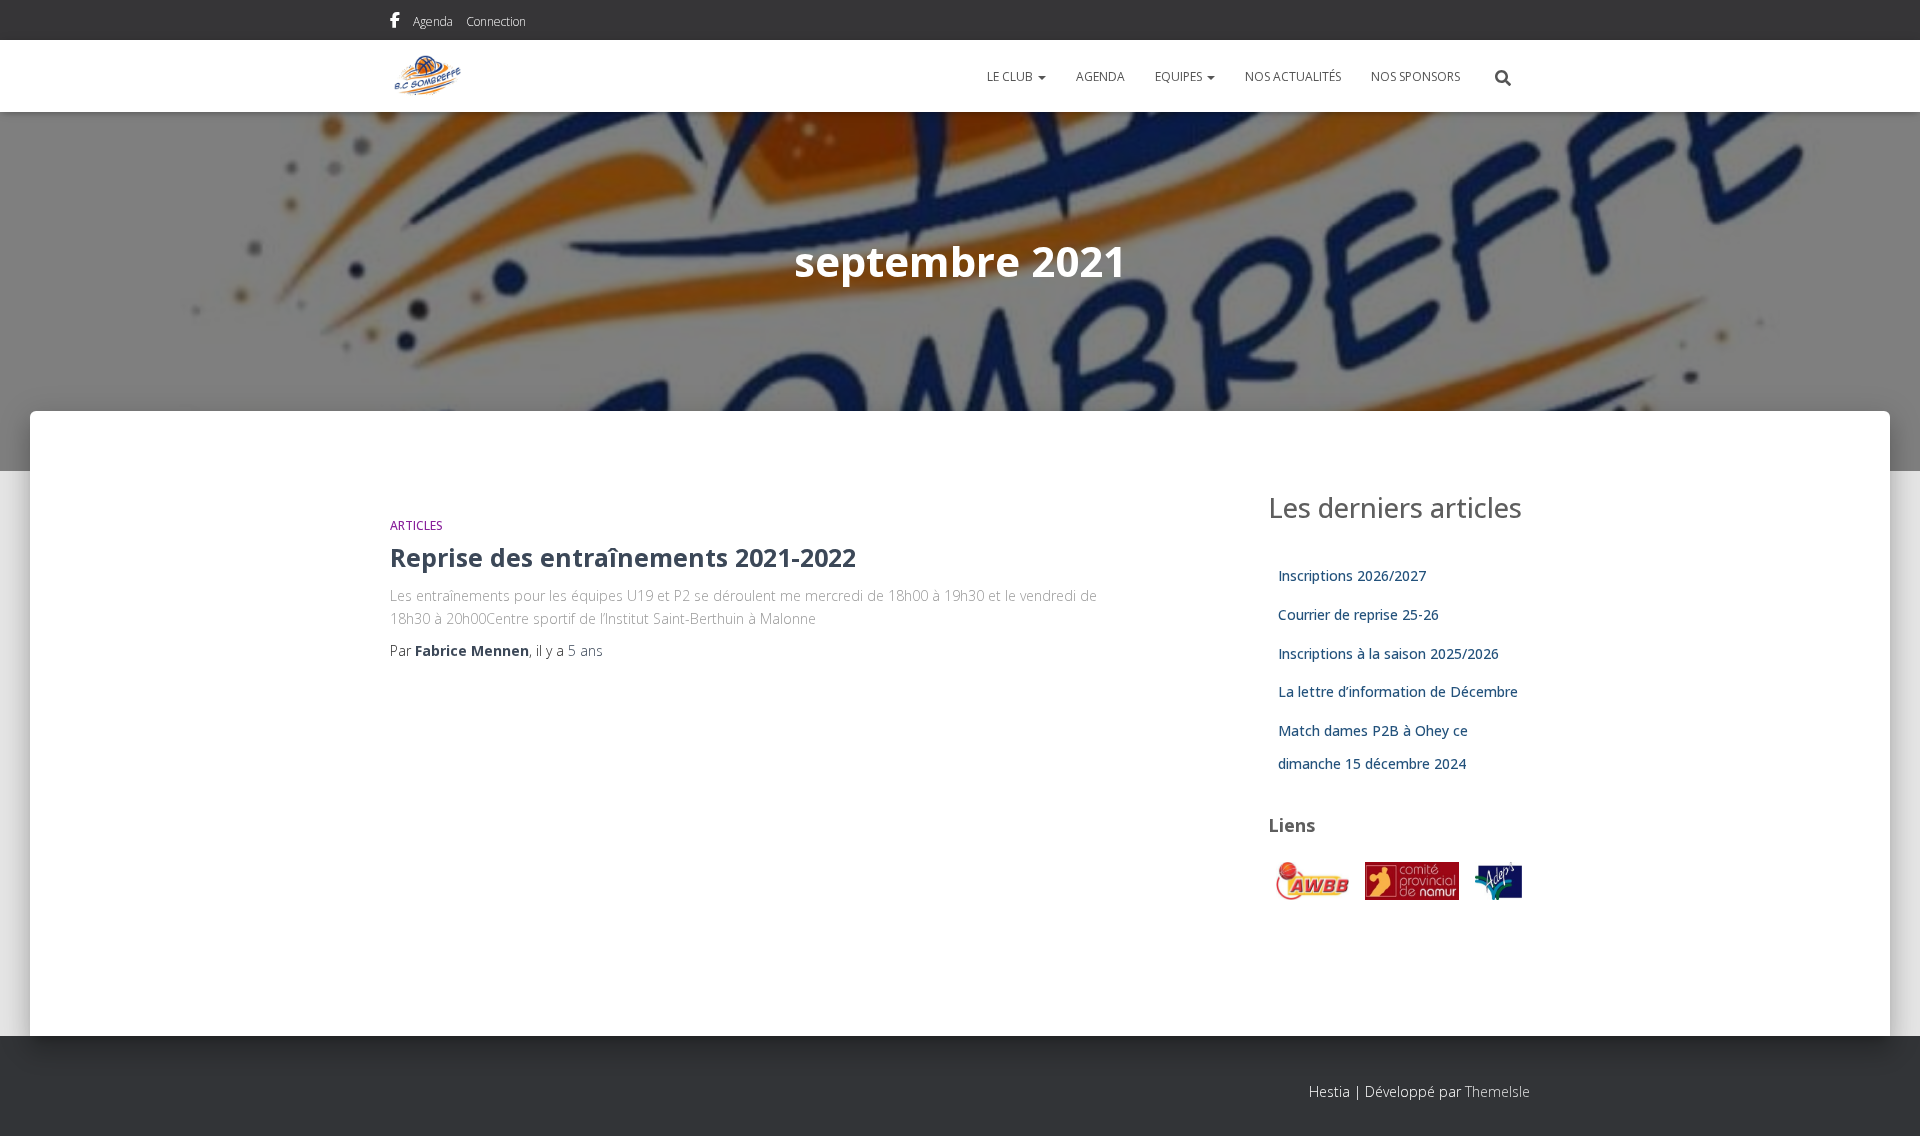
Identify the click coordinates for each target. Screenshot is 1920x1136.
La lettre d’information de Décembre (1398, 691)
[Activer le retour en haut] (1880, 1096)
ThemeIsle (1497, 1091)
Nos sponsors (1415, 76)
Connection (496, 21)
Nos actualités (1293, 76)
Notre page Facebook (395, 23)
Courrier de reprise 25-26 (1358, 614)
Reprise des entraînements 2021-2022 (623, 557)
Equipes (1180, 76)
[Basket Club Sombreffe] (427, 76)
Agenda (433, 21)
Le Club (1011, 76)
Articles (416, 525)
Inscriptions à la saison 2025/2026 (1388, 653)
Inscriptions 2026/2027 (1352, 575)
